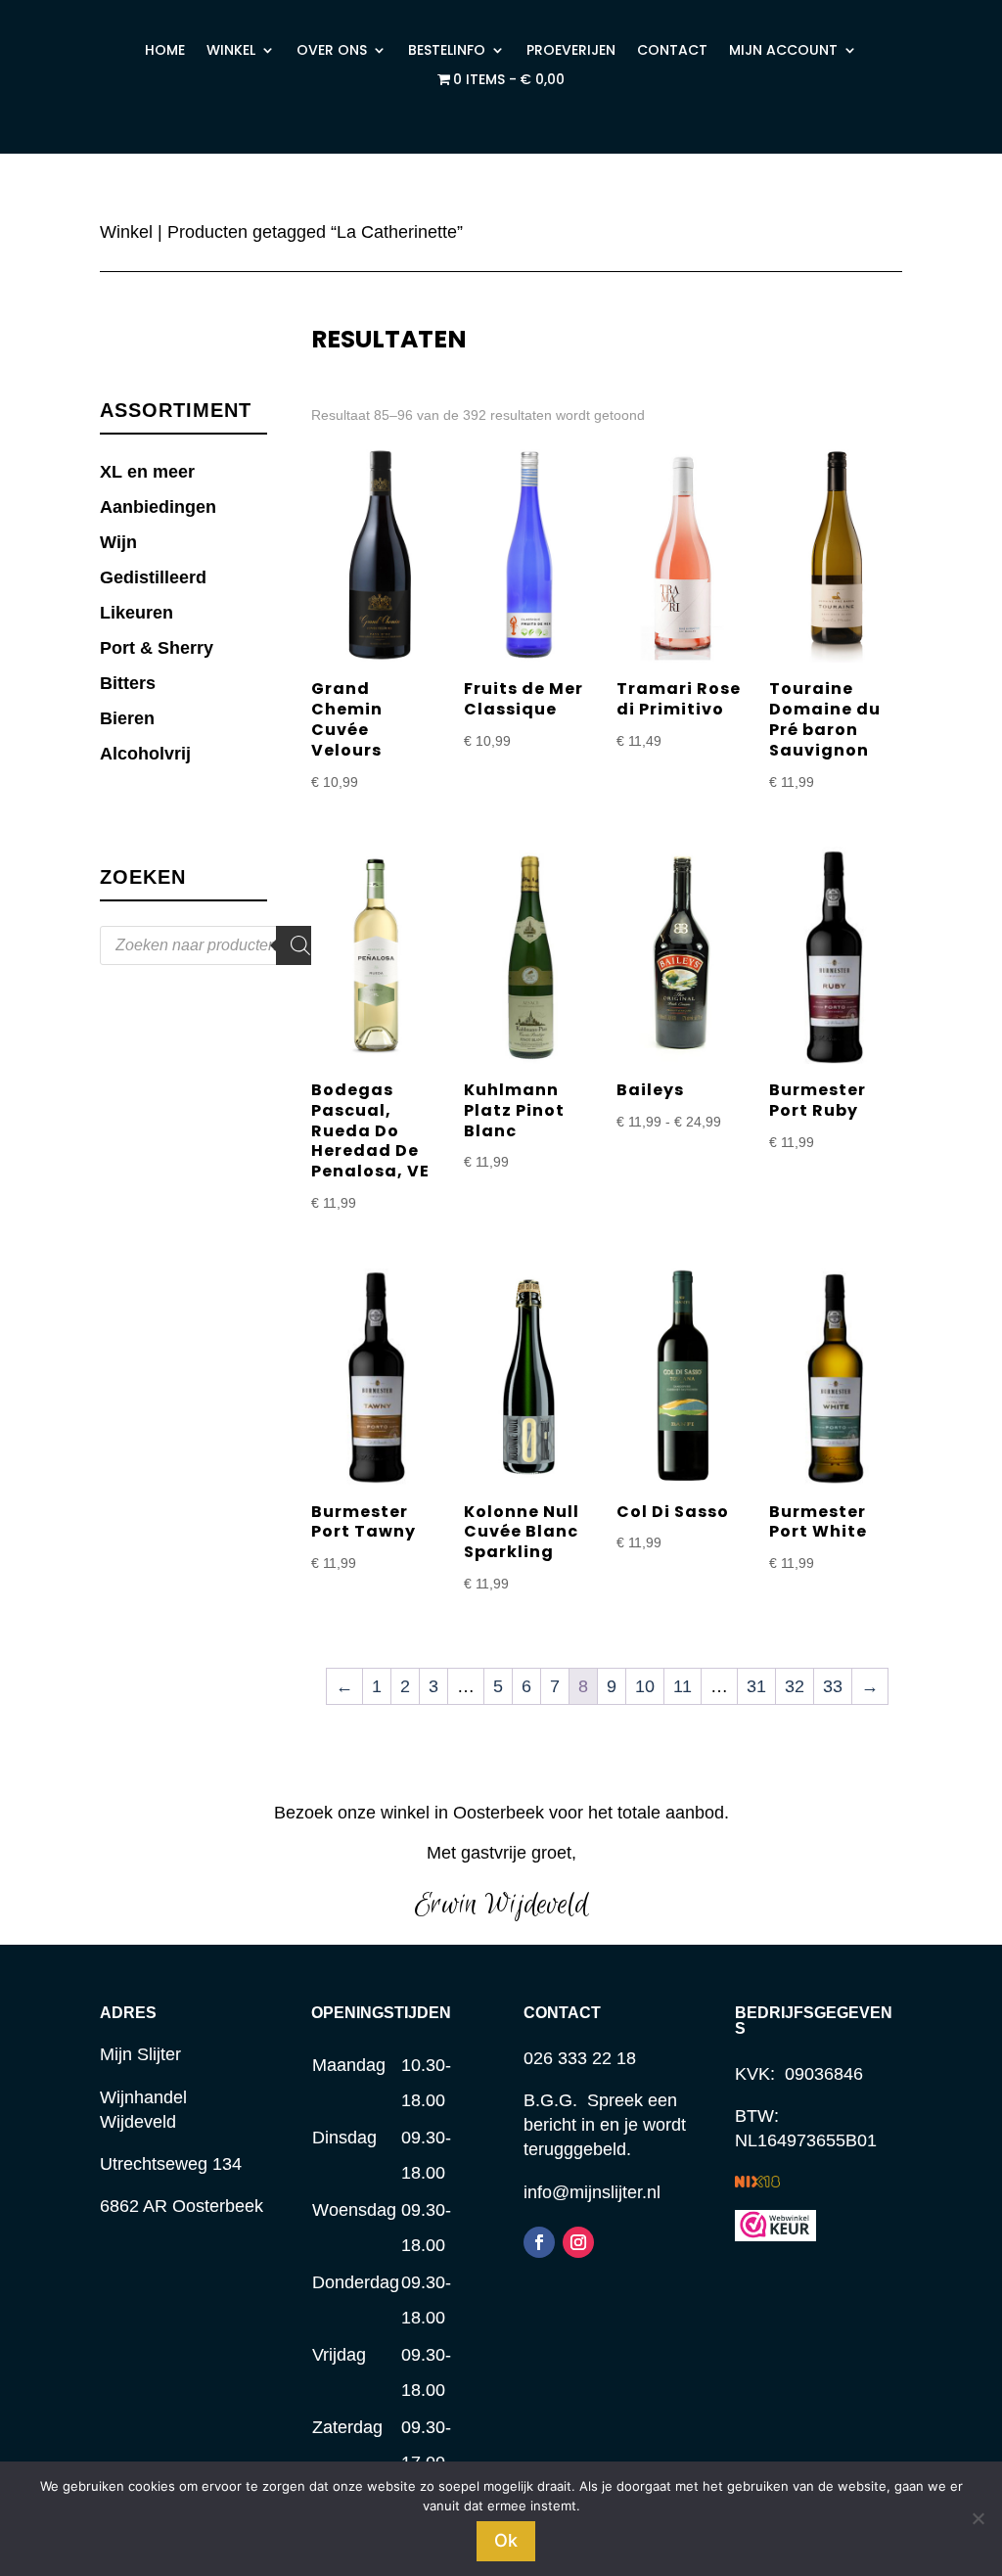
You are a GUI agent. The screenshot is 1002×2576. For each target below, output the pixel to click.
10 (645, 1686)
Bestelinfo (447, 51)
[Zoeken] (300, 945)
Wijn (118, 542)
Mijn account (783, 51)
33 (833, 1686)
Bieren (127, 718)
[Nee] (978, 2518)
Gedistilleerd (153, 577)
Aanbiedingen (158, 507)
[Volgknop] (539, 2242)
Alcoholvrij (145, 754)
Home (165, 51)
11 (683, 1686)
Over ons (332, 51)
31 (756, 1686)
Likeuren (137, 613)
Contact (672, 51)
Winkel (231, 51)
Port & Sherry (157, 648)
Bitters (128, 683)
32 (795, 1686)
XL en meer (147, 472)
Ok (506, 2540)
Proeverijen (571, 51)
